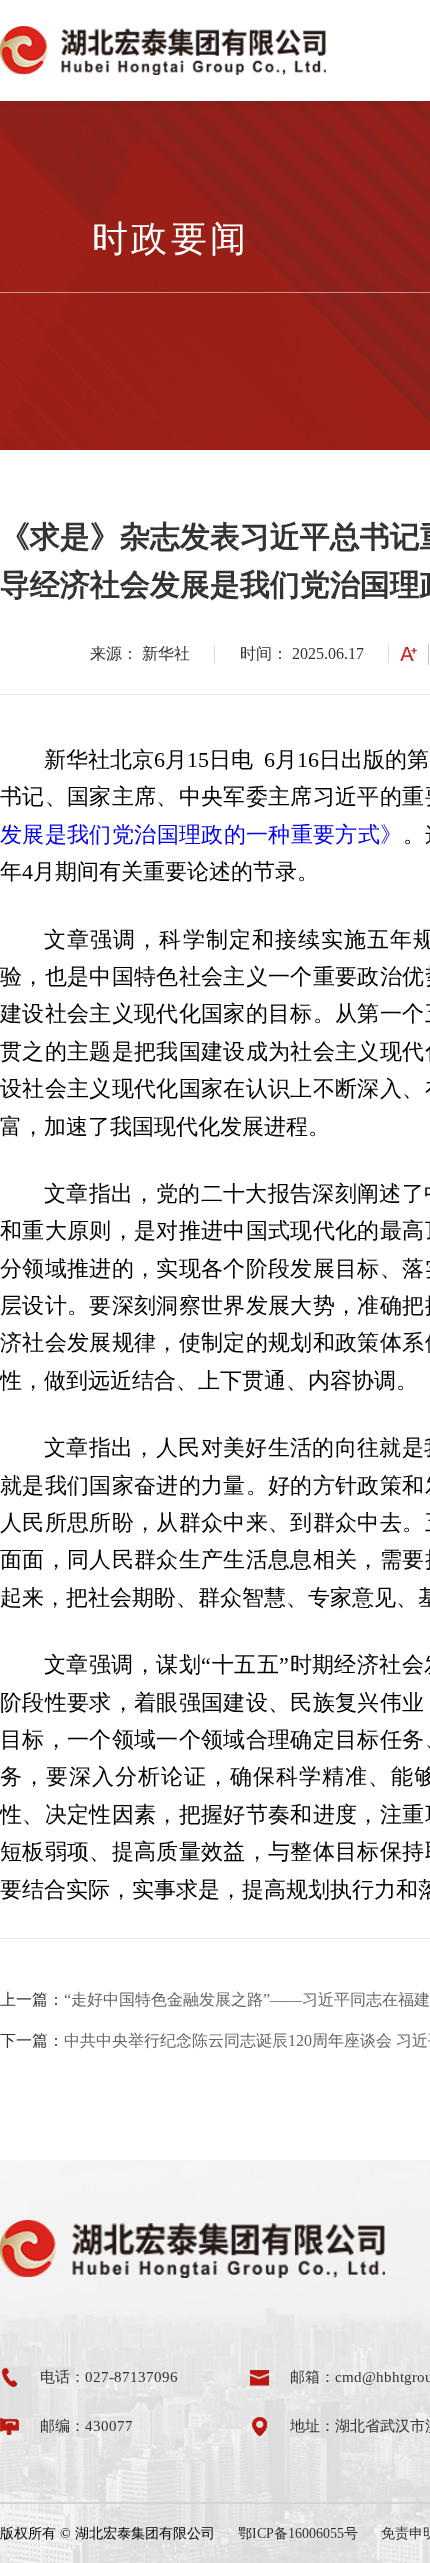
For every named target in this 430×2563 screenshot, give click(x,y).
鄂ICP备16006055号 (298, 2533)
